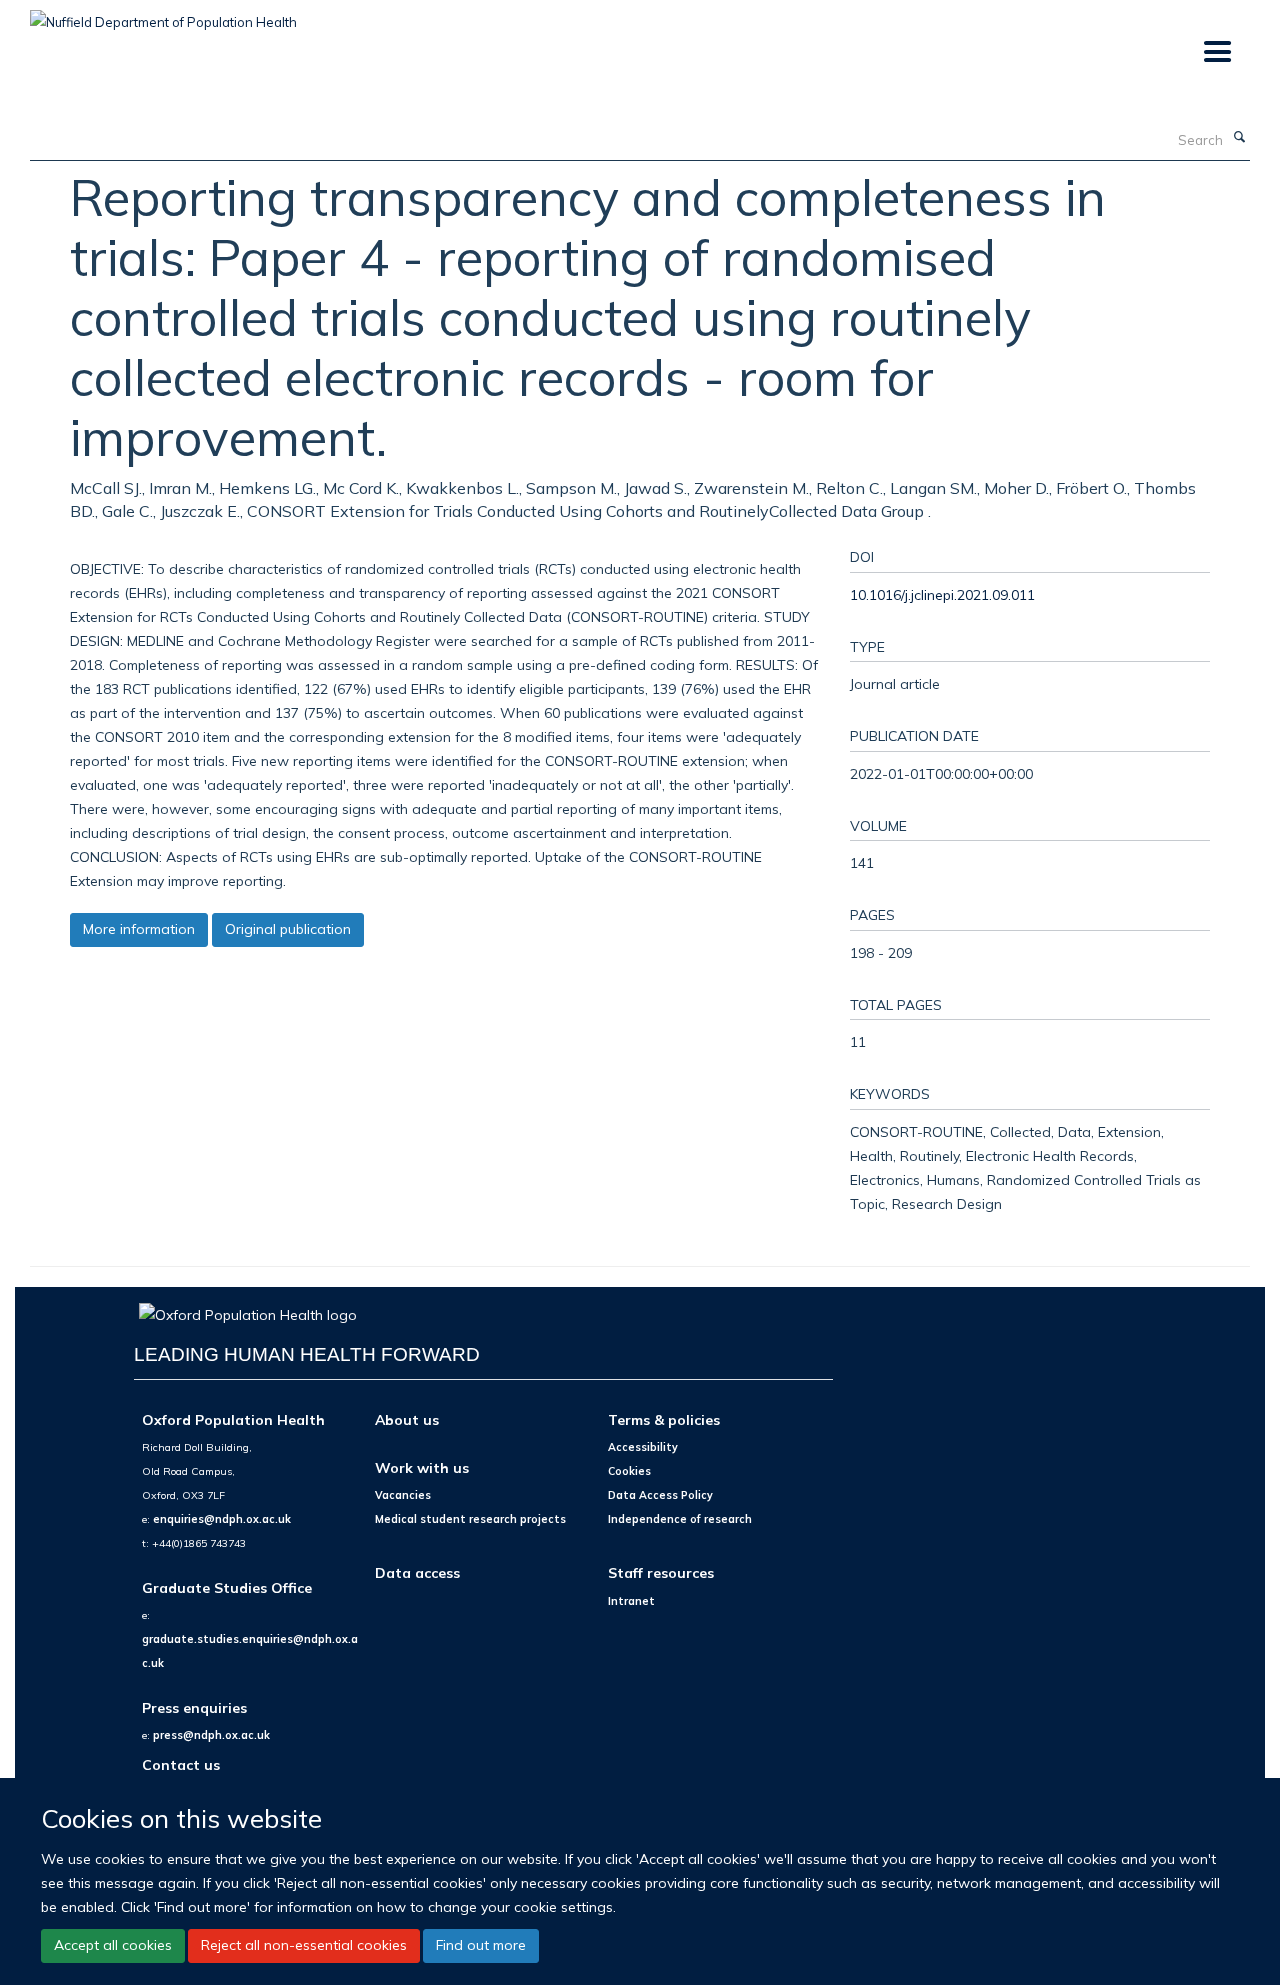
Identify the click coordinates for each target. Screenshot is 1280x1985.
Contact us (181, 1764)
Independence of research (680, 1519)
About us (407, 1419)
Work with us (422, 1467)
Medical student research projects (470, 1519)
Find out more (481, 1945)
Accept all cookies (113, 1945)
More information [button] (139, 929)
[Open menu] (1216, 52)
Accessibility (643, 1447)
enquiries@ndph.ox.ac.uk (222, 1519)
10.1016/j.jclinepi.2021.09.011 (942, 594)
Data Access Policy (660, 1495)
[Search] (1239, 138)
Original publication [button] (288, 929)
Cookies (629, 1471)
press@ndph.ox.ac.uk (211, 1735)
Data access (417, 1572)
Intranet (631, 1601)
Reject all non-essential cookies (304, 1945)
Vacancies (403, 1495)
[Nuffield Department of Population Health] (163, 15)
